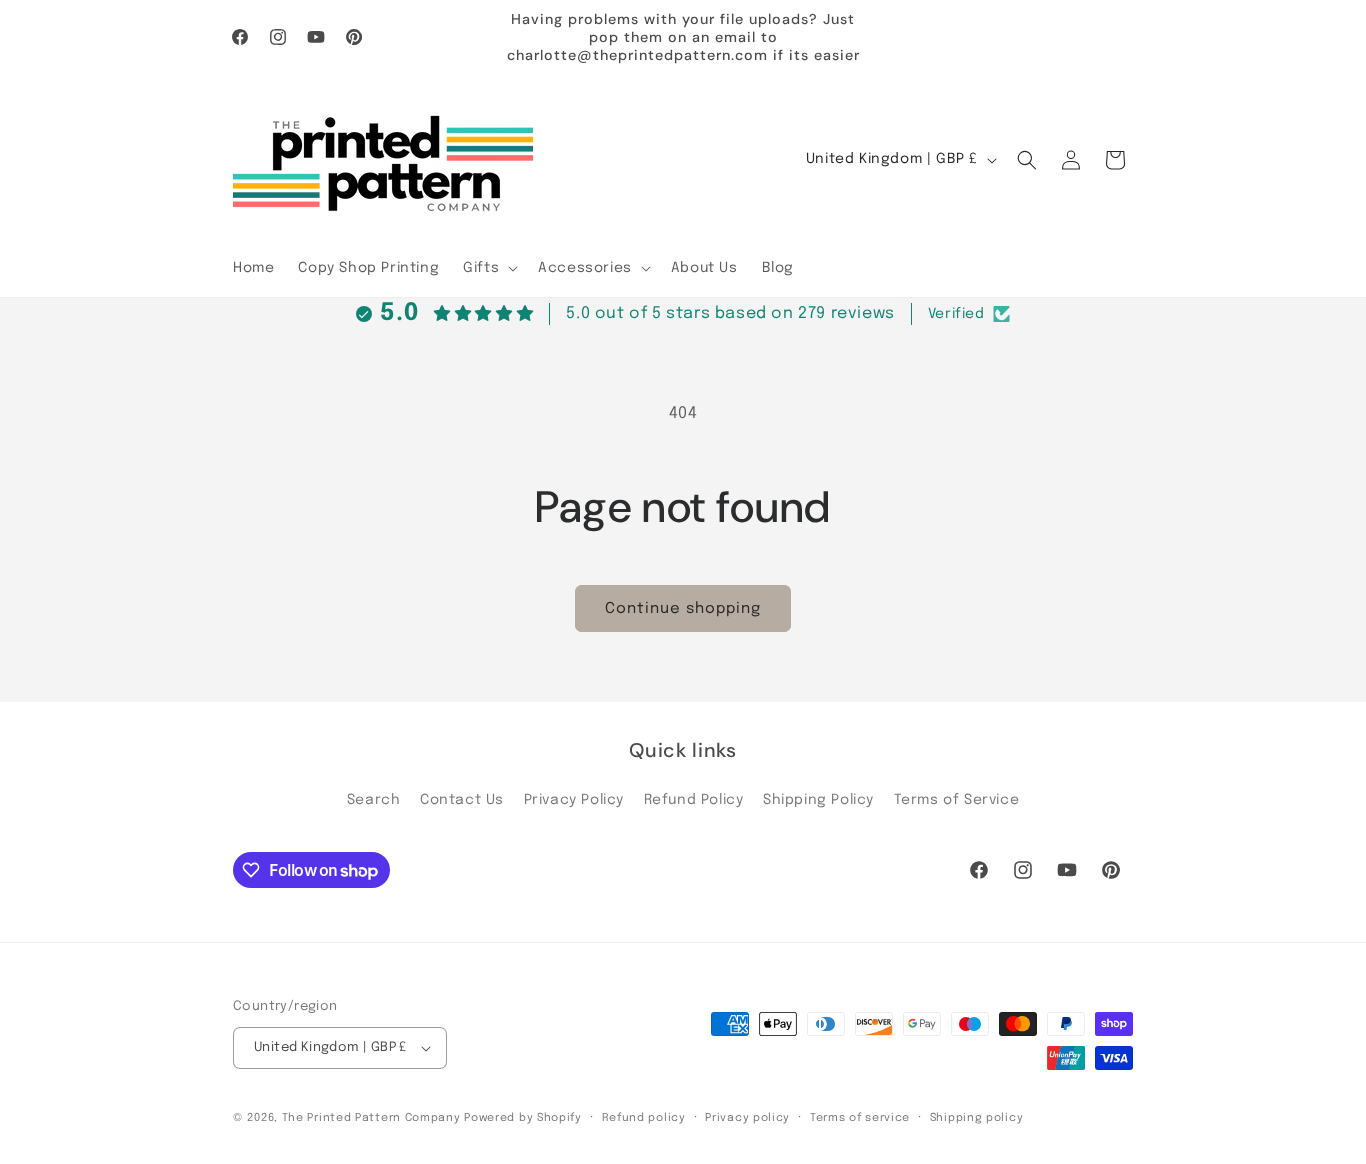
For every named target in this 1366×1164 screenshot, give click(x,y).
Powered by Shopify (523, 1118)
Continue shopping (683, 609)
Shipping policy (977, 1118)
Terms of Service (957, 800)
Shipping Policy (818, 800)
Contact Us (462, 800)
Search (374, 800)
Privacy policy (747, 1118)
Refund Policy (694, 800)
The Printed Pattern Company (371, 1118)
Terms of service (860, 1118)
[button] (488, 268)
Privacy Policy (574, 800)
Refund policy (644, 1118)
